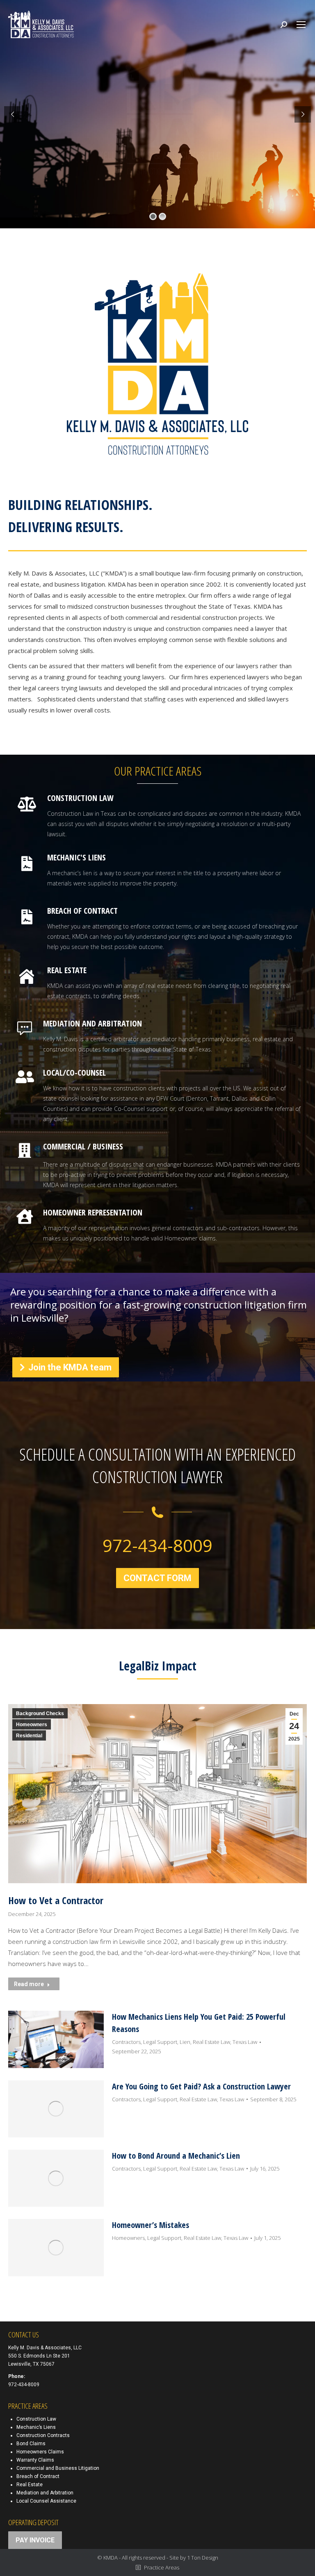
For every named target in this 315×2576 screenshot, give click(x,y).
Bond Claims (31, 2444)
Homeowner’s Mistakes (151, 2225)
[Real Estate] (174, 989)
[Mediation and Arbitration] (172, 1042)
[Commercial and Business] (172, 1173)
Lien (185, 2042)
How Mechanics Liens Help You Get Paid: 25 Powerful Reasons (199, 2023)
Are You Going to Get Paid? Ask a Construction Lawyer (201, 2086)
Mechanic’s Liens (36, 2427)
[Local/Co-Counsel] (172, 1101)
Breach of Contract (38, 2476)
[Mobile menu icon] (301, 25)
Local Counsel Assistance (46, 2501)
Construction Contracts (43, 2435)
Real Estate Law (211, 2042)
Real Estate (30, 2485)
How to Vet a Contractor (56, 1900)
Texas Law (245, 2042)
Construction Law (36, 2419)
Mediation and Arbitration (45, 2493)
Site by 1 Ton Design (194, 2558)
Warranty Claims (35, 2460)
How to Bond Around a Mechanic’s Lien (176, 2156)
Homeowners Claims (40, 2452)
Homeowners (32, 1725)
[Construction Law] (174, 822)
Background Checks (40, 1714)
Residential (29, 1736)
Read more (29, 1984)
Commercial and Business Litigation (58, 2468)
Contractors (126, 2042)
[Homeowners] (172, 1231)
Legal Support (160, 2042)
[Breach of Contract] (174, 876)
